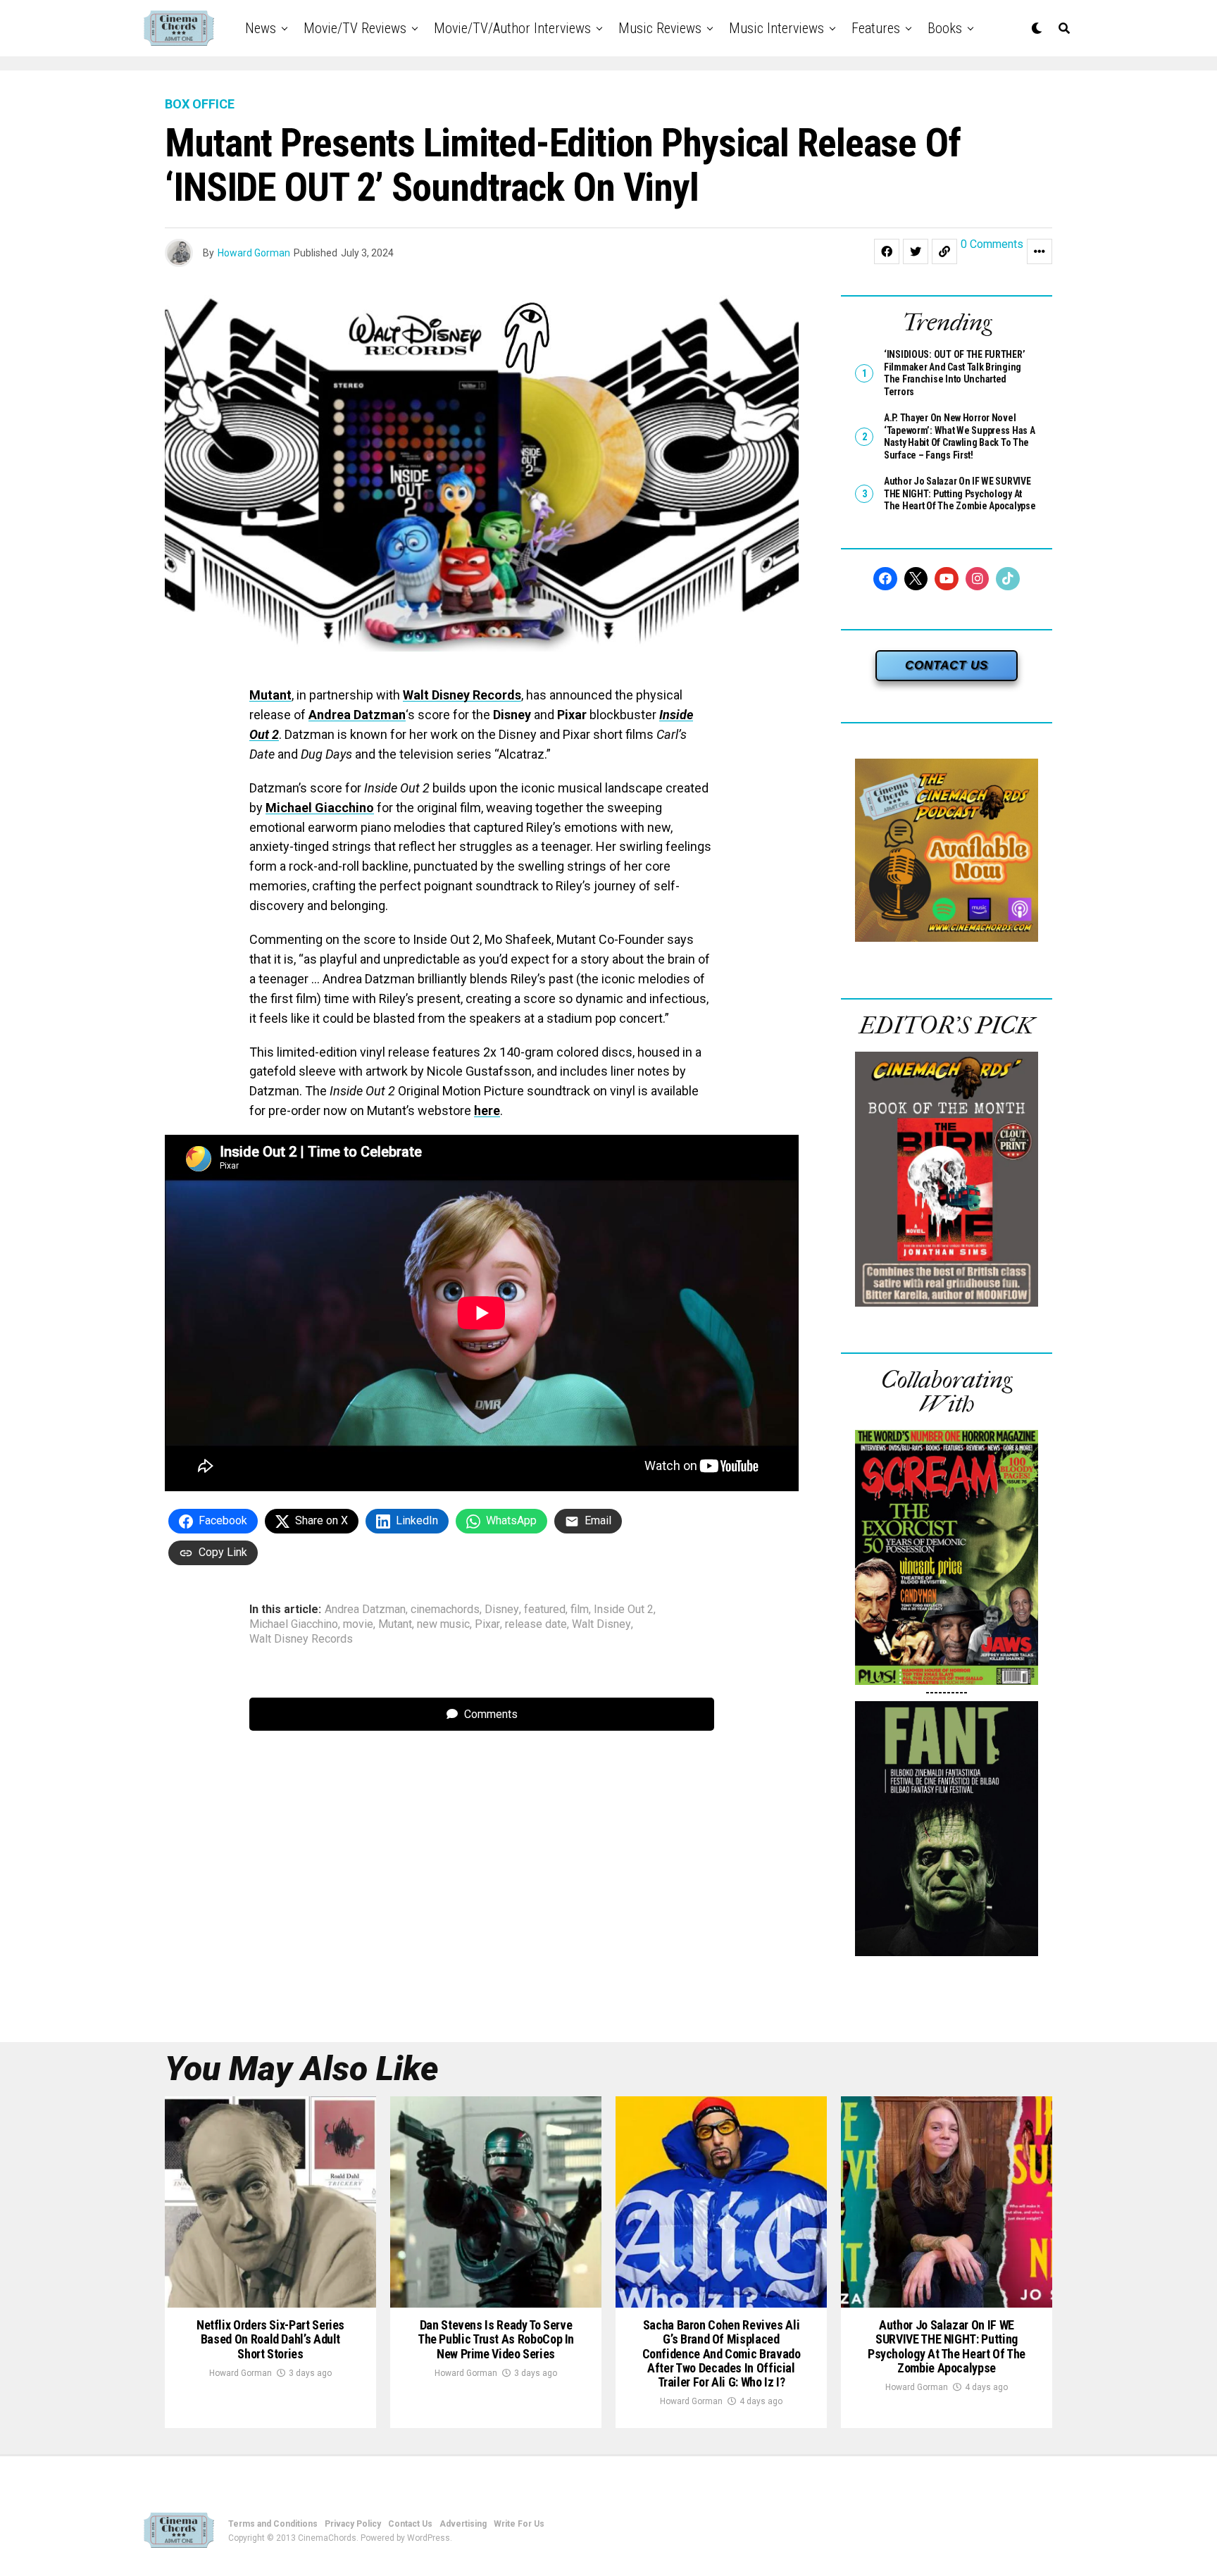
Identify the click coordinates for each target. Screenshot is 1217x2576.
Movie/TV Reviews (355, 28)
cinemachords (445, 1610)
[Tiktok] (1008, 579)
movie (358, 1624)
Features (876, 28)
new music (443, 1624)
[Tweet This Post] (916, 251)
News (261, 28)
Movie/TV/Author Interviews (512, 28)
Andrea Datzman (357, 715)
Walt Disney (601, 1624)
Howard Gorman (254, 253)
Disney (502, 1610)
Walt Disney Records (462, 695)
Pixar (487, 1624)
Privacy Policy (353, 2524)
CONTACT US (947, 665)
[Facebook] (885, 579)
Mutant (270, 695)
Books (945, 28)
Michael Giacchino (320, 808)
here (487, 1110)
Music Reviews (660, 28)
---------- (947, 1692)
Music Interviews (776, 28)
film (580, 1610)
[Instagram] (978, 579)
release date (536, 1624)
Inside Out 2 (624, 1610)
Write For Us (519, 2524)
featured (545, 1610)
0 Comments (992, 245)
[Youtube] (947, 579)
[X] (916, 579)
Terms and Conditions (273, 2524)
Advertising (463, 2524)
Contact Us (410, 2524)
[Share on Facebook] (887, 251)
